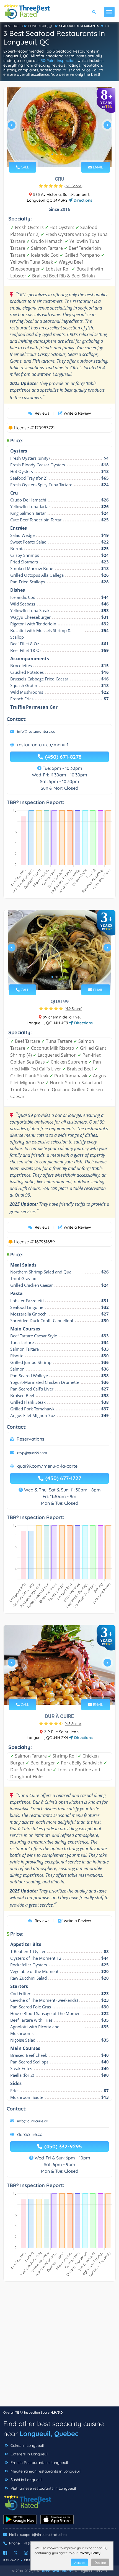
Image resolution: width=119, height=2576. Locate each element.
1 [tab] (52, 154)
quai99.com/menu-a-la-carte (47, 1466)
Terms (30, 2560)
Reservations (30, 1439)
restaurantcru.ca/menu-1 (43, 745)
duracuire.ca (30, 2134)
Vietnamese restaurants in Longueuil (43, 2488)
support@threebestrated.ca (43, 2535)
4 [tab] (66, 154)
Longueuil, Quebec (49, 2434)
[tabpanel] (59, 127)
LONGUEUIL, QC (41, 26)
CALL (24, 167)
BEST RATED (14, 26)
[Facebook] (5, 2553)
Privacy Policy (90, 2553)
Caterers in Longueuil (29, 2454)
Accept (79, 2563)
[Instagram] (26, 2553)
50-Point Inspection (58, 61)
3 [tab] (61, 154)
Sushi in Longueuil (26, 2480)
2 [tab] (57, 154)
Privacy (11, 2560)
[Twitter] (16, 2553)
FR (107, 26)
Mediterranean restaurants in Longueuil (45, 2471)
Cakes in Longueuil (27, 2445)
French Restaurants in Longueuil (39, 2463)
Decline (100, 2563)
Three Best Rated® (56, 2571)
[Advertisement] (59, 2347)
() (73, 186)
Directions (82, 200)
